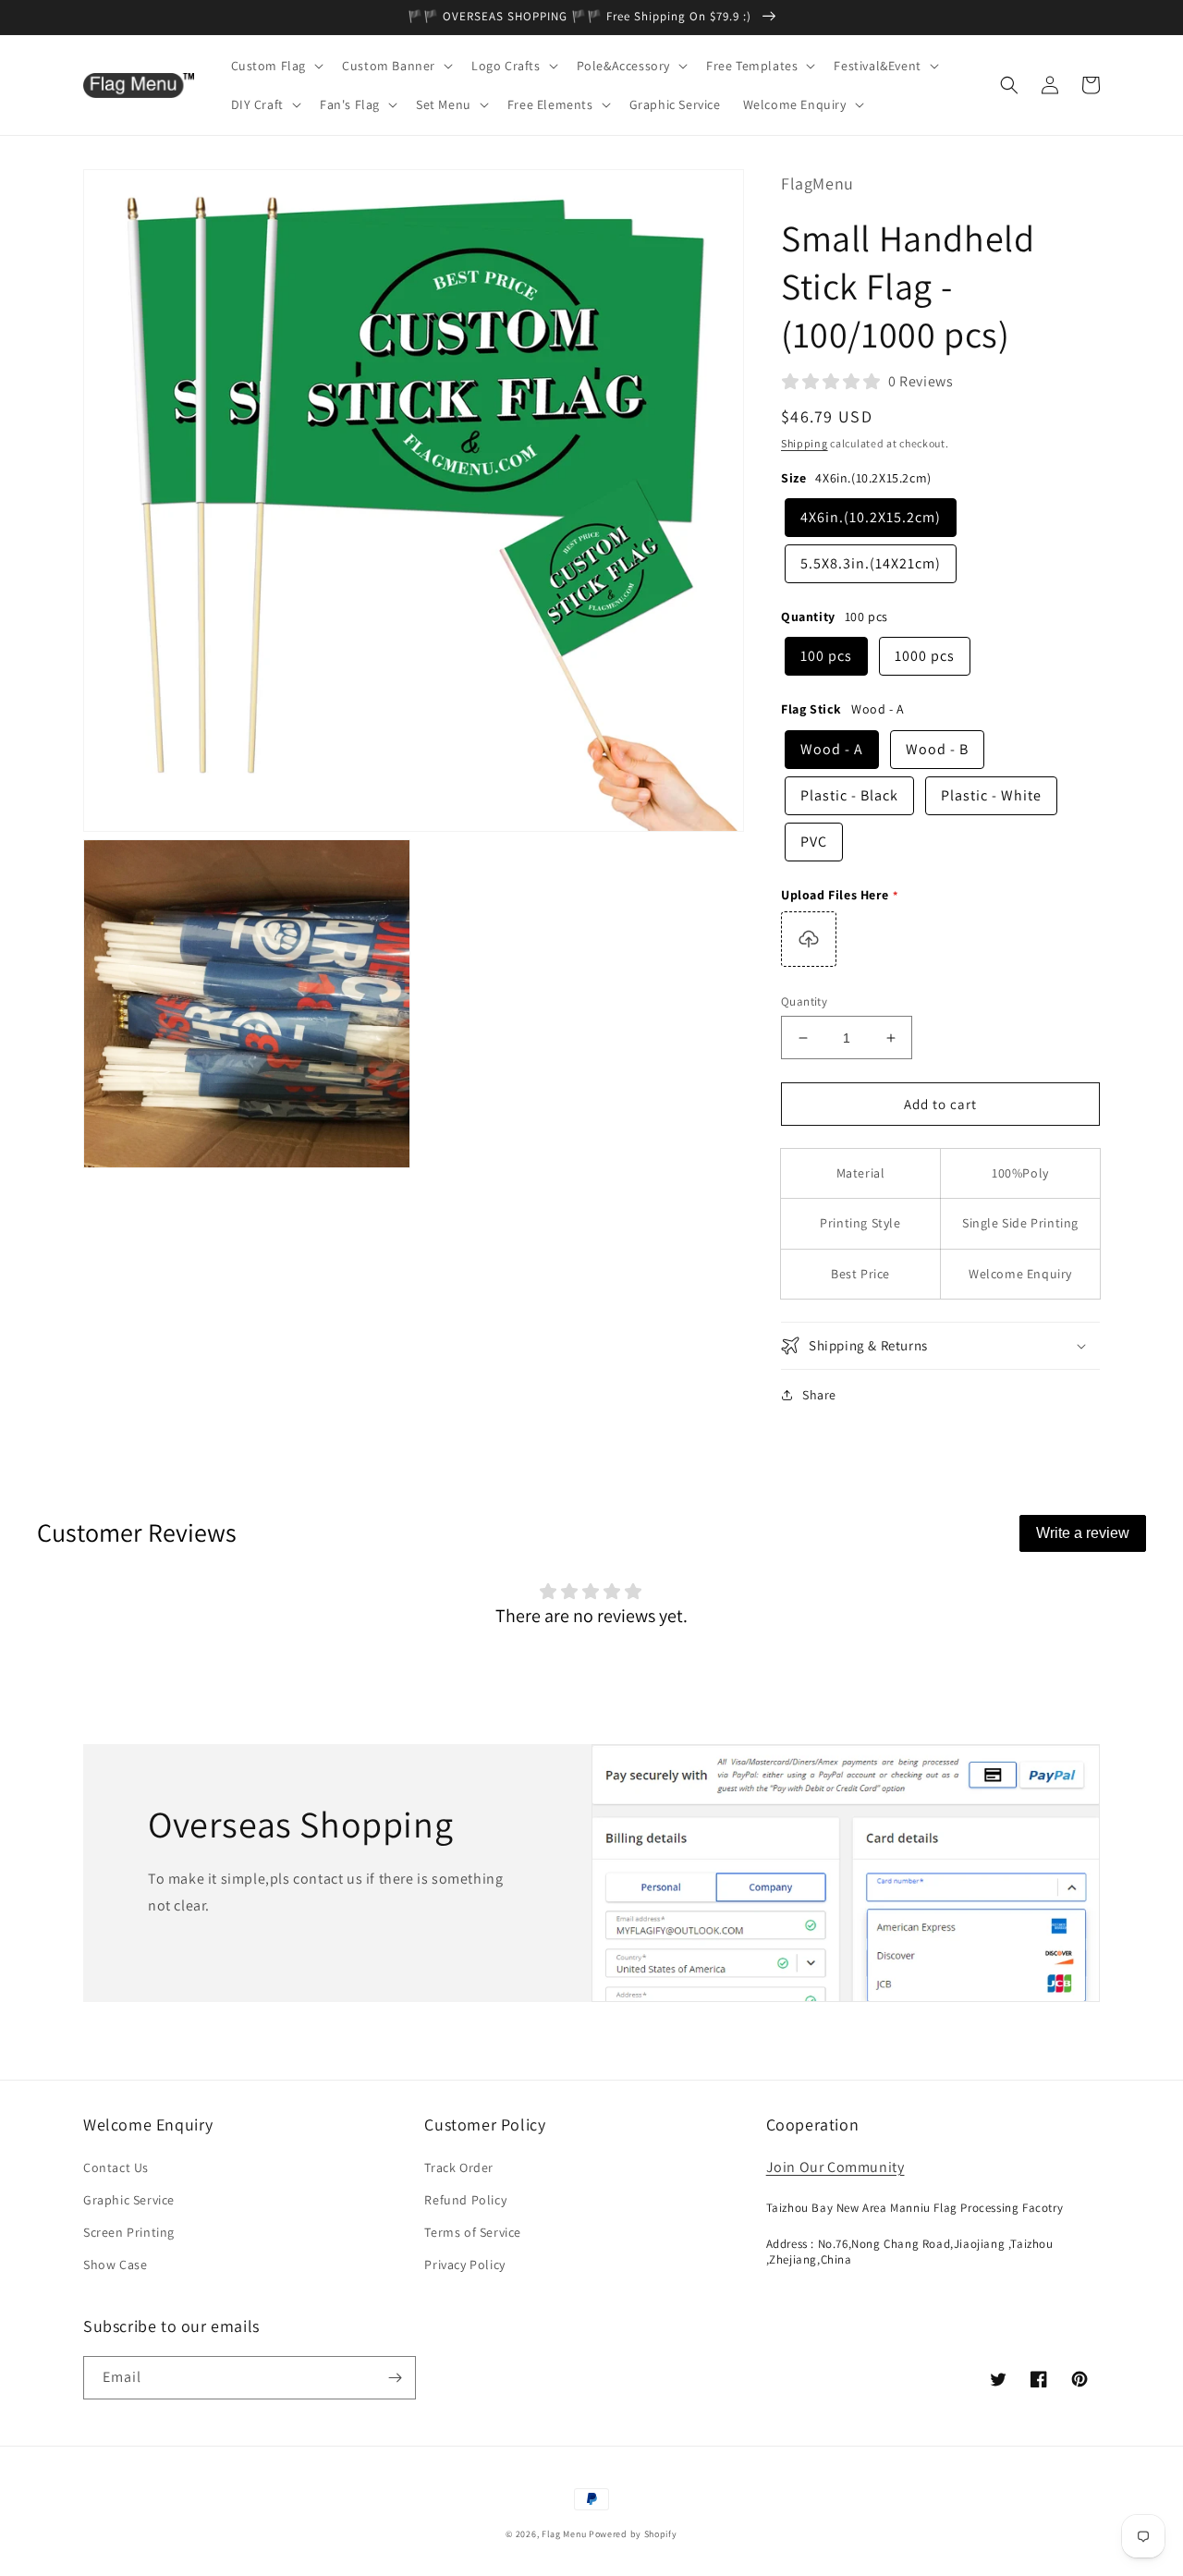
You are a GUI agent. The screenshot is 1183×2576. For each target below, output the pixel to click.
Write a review (1083, 1533)
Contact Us (116, 2167)
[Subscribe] (395, 2378)
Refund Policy (465, 2200)
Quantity (804, 1001)
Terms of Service (473, 2232)
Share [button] (819, 1395)
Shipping (805, 443)
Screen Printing (129, 2232)
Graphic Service (129, 2200)
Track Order (459, 2167)
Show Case (115, 2265)
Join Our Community (835, 2167)
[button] (276, 66)
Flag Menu (564, 2534)
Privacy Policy (464, 2265)
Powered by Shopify (633, 2534)
